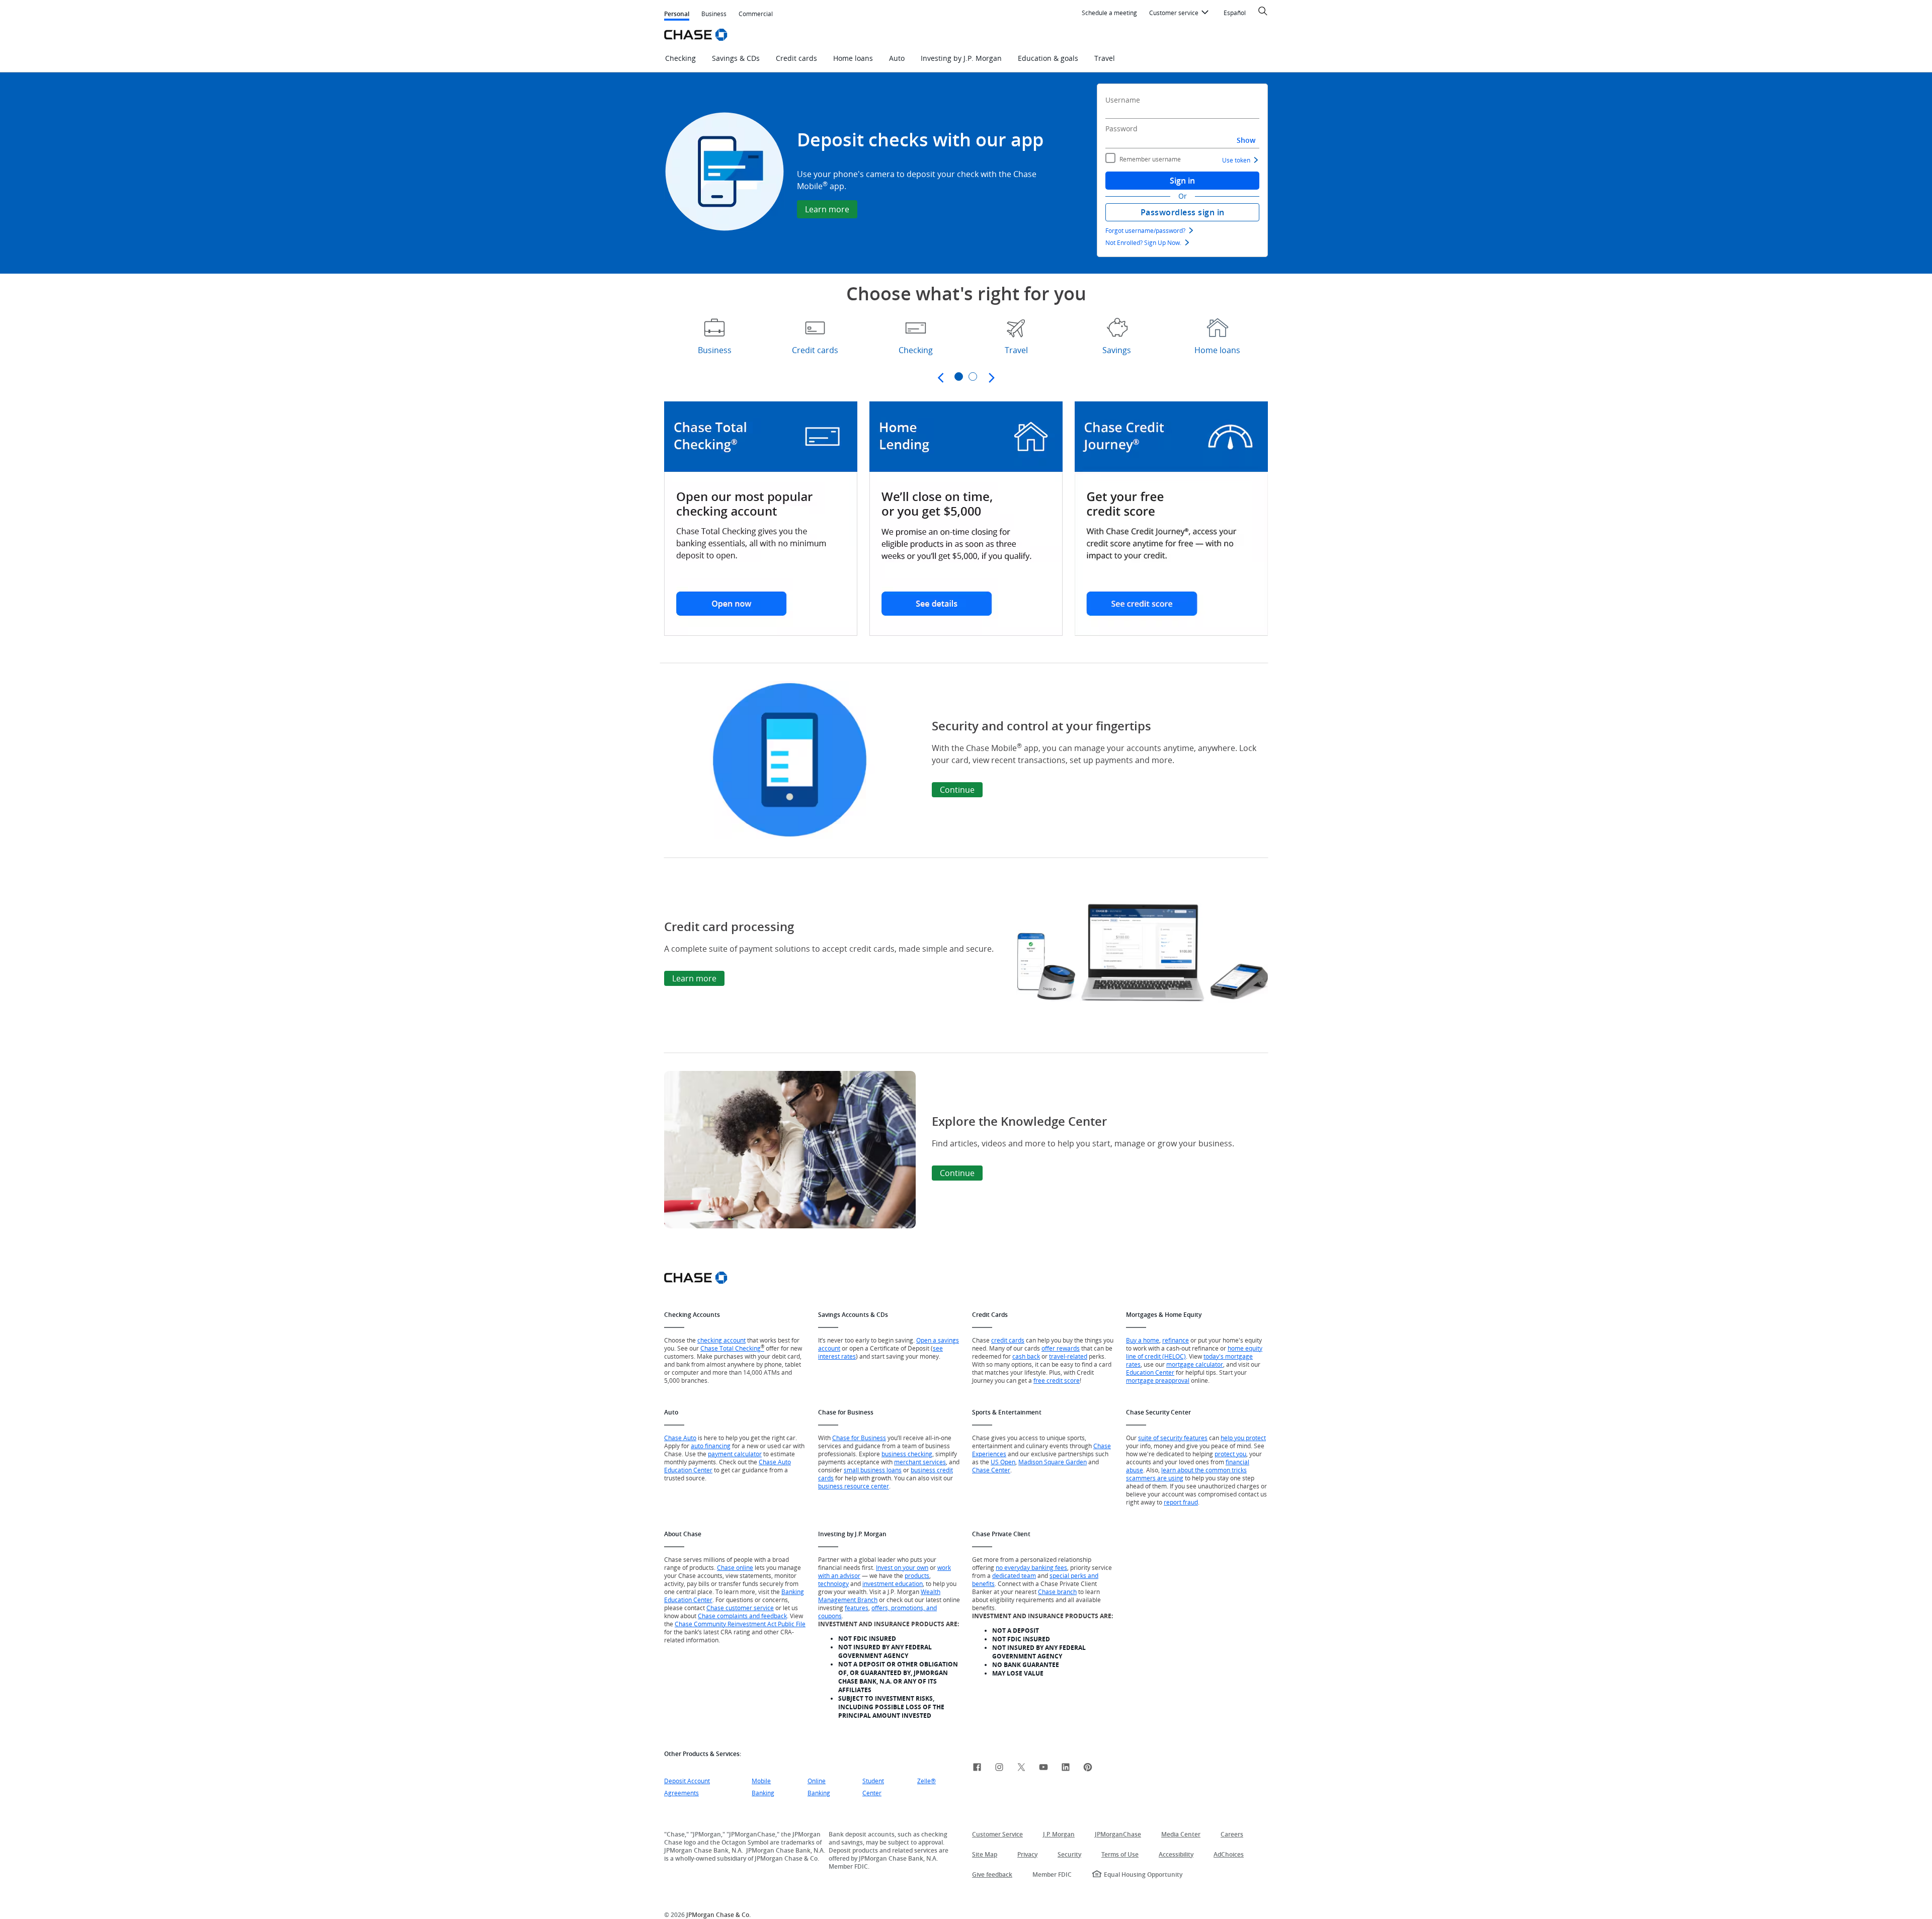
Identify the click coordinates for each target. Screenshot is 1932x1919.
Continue (957, 790)
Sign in (1182, 181)
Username (1123, 100)
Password (1121, 129)
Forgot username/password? (1145, 230)
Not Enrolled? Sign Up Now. (1143, 242)
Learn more (827, 209)
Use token (1236, 160)
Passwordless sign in (1183, 212)
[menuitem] (1109, 13)
